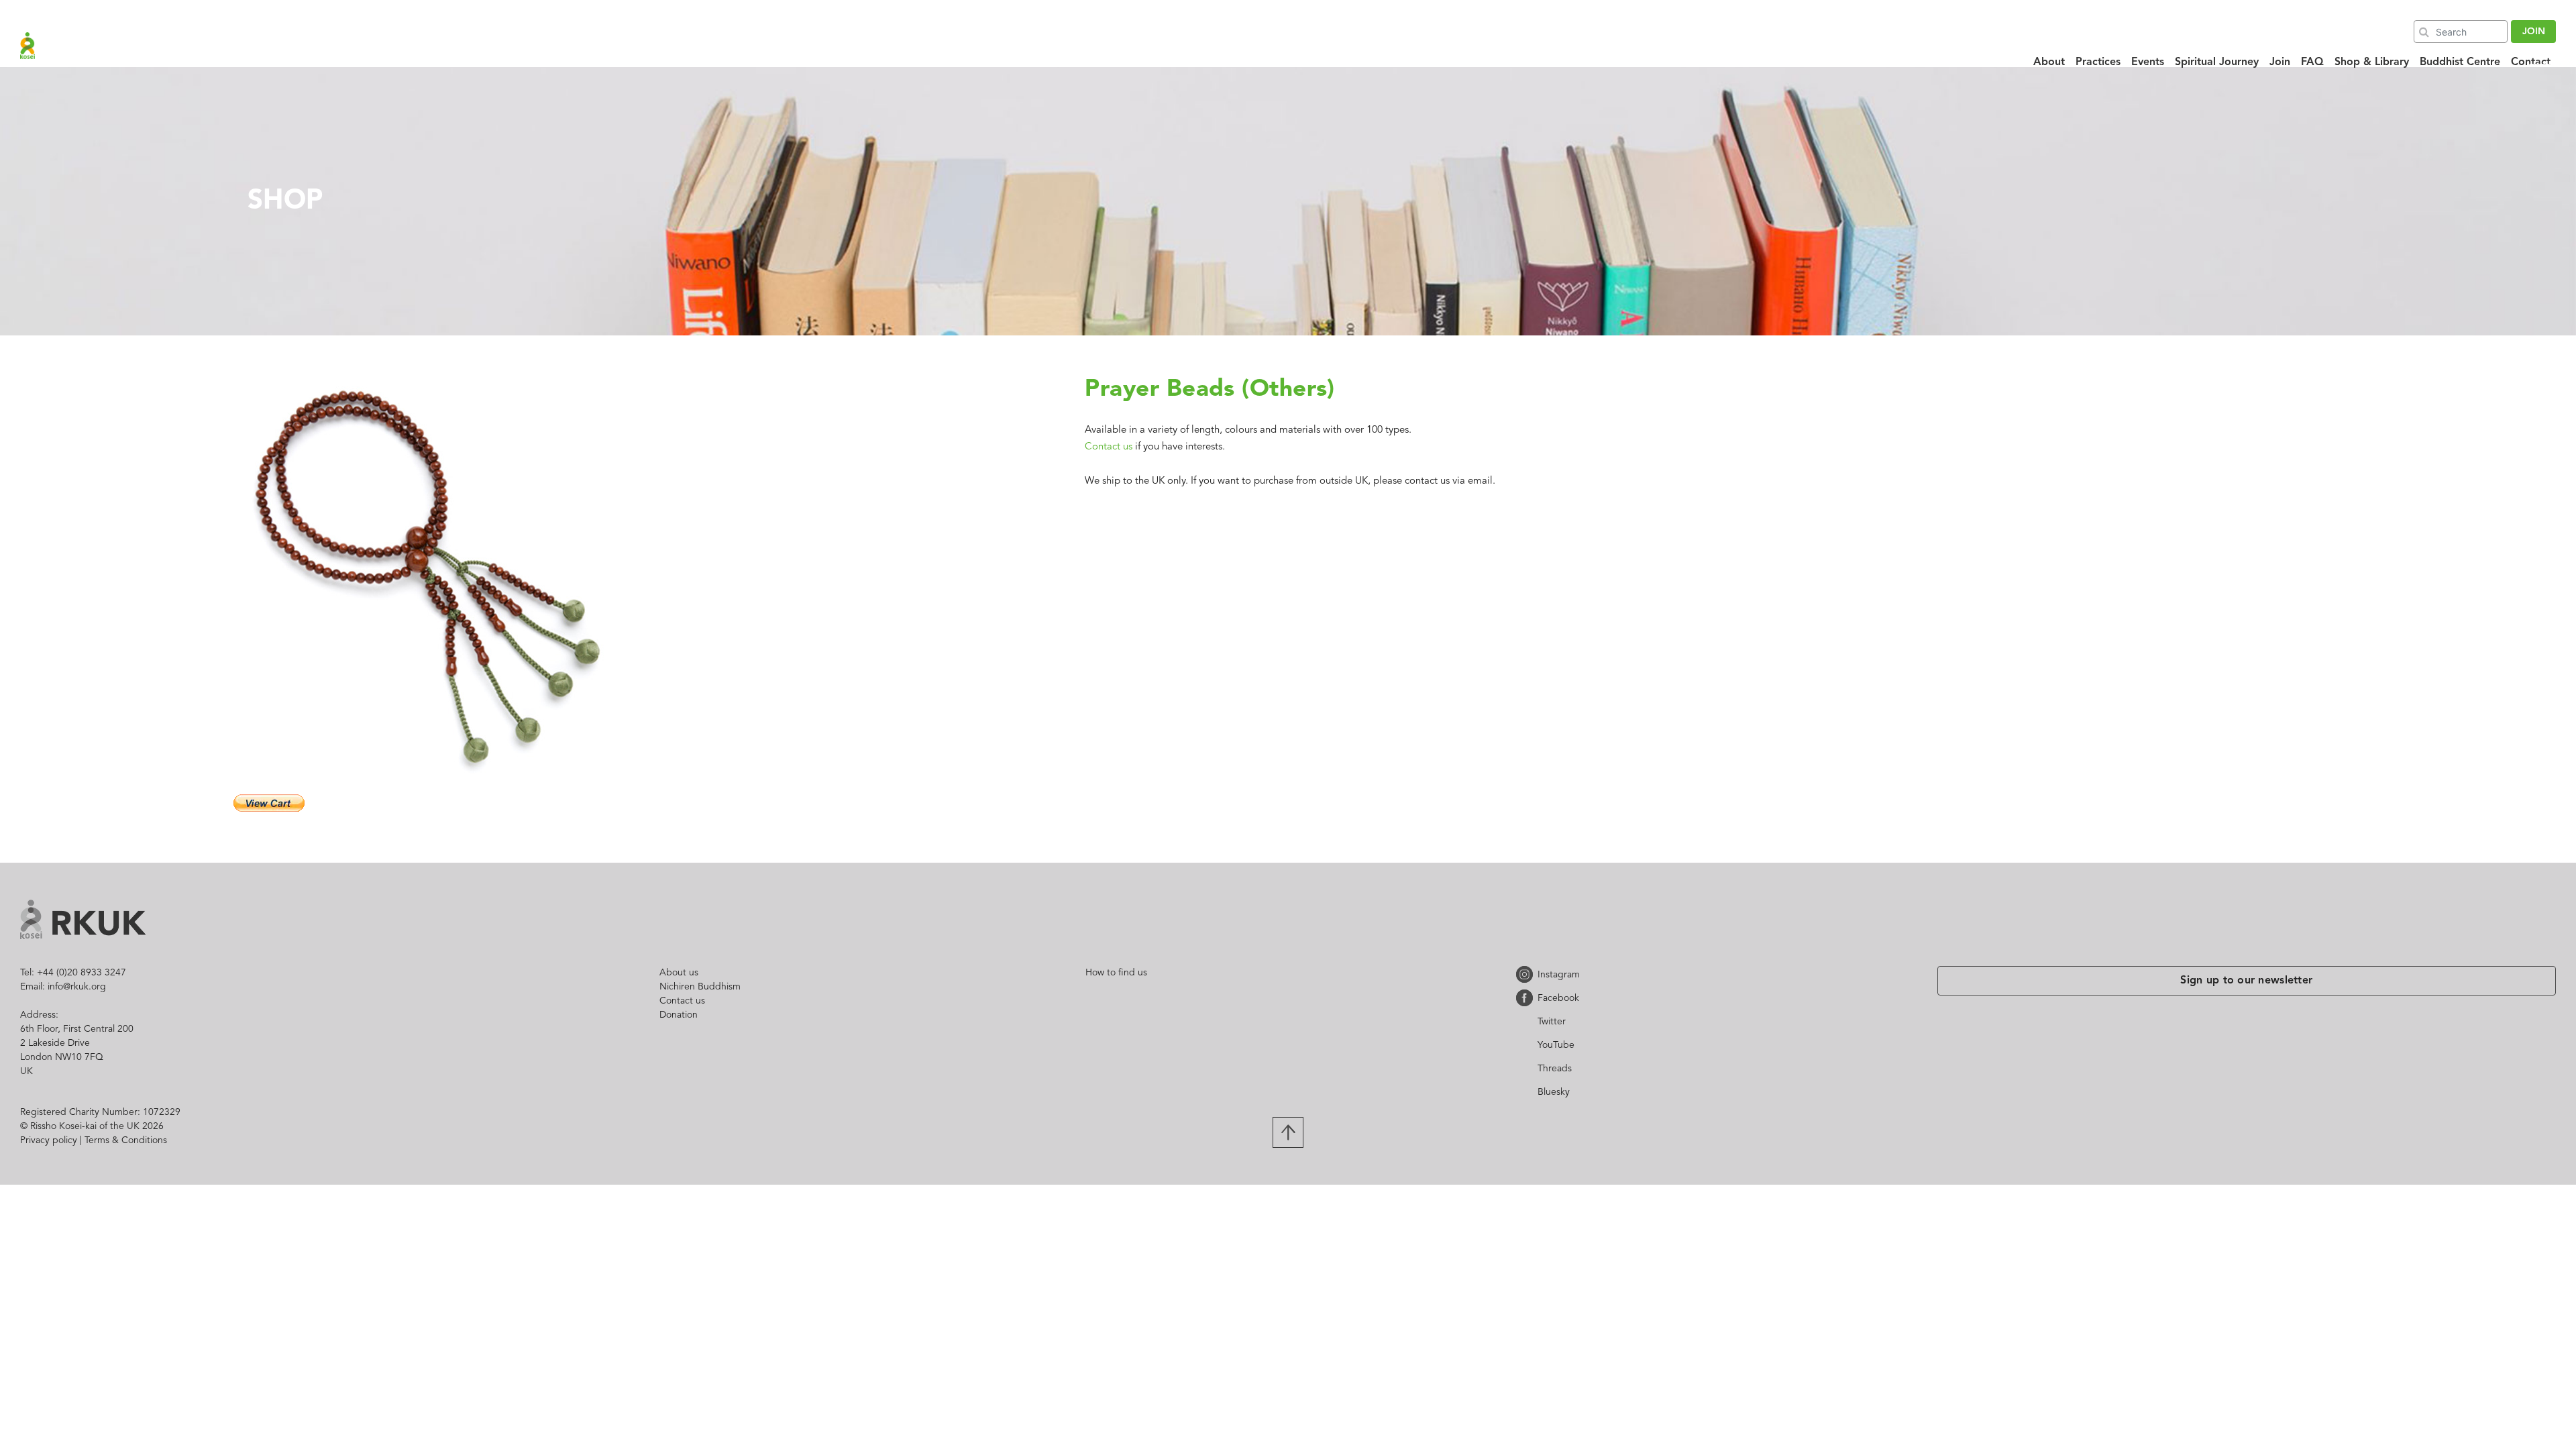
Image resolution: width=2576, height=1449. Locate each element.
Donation (679, 1015)
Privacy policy (49, 1140)
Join (2280, 62)
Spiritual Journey (2217, 62)
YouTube (1527, 1045)
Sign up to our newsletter (2247, 981)
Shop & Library (2372, 62)
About (2049, 62)
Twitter (1527, 1021)
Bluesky (1527, 1092)
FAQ (2312, 62)
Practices (2098, 62)
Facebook (1527, 998)
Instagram (1527, 974)
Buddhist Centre (2460, 62)
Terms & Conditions (126, 1140)
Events (2148, 62)
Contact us (1109, 447)
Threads (1527, 1068)
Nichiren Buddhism (700, 987)
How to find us (1116, 973)
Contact (2531, 62)
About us (679, 973)
